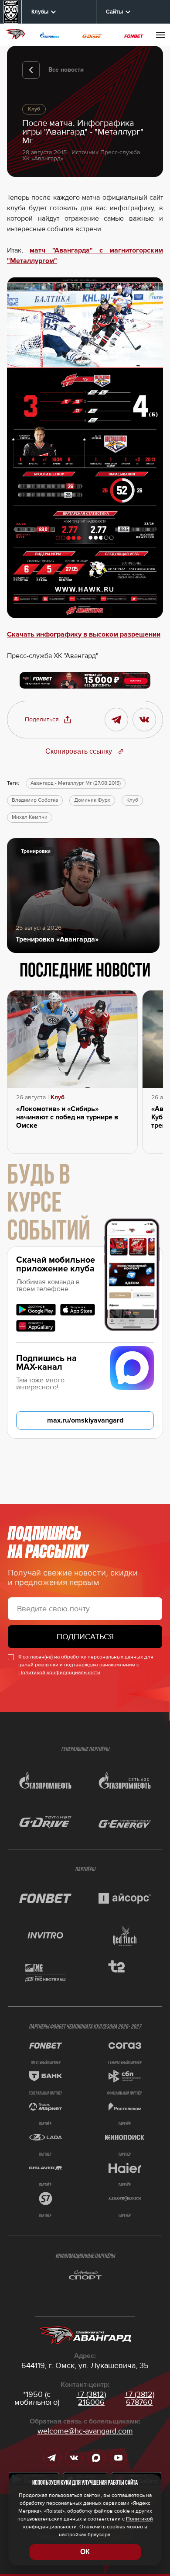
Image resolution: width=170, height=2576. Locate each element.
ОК (85, 2552)
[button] (48, 720)
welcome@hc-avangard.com (85, 2431)
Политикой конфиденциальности (59, 1673)
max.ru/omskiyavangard (85, 1420)
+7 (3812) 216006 (91, 2398)
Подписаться (85, 1637)
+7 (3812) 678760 (139, 2398)
